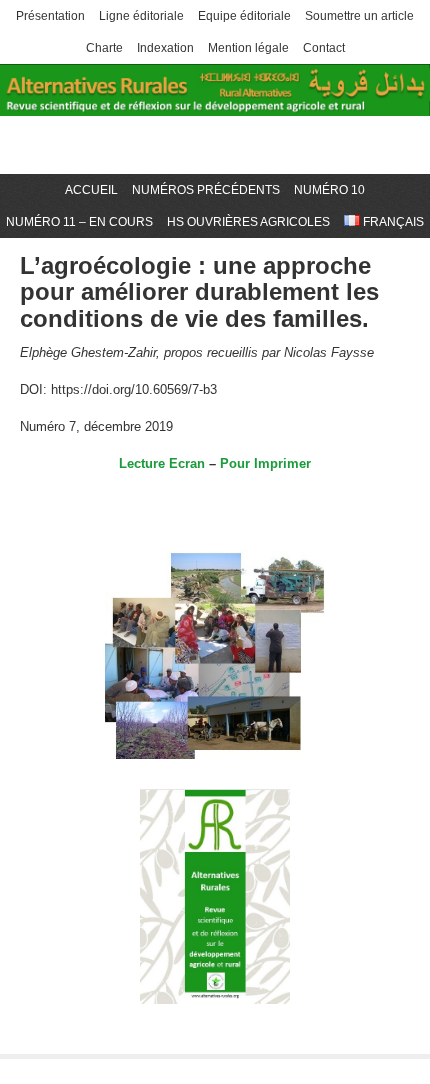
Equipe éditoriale (244, 16)
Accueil (91, 190)
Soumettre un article (359, 16)
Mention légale (248, 48)
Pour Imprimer (265, 463)
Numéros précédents (206, 190)
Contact (324, 48)
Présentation (50, 16)
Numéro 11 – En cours (79, 222)
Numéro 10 (329, 190)
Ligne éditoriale (141, 16)
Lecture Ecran (162, 463)
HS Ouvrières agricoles (248, 222)
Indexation (165, 48)
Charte (104, 48)
